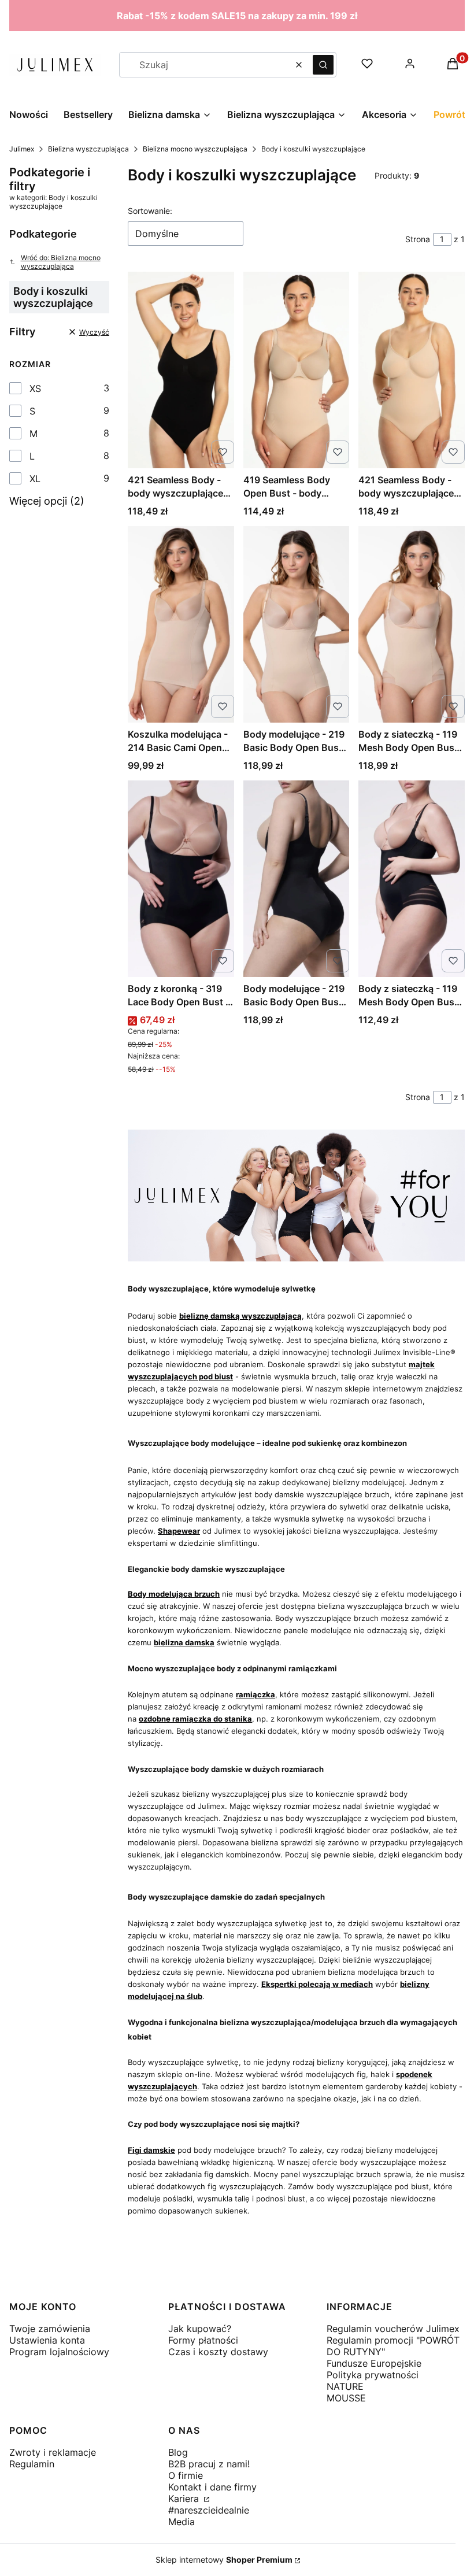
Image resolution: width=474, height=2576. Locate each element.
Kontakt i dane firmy (212, 2487)
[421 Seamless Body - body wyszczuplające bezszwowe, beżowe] (412, 370)
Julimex (22, 149)
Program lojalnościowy (59, 2352)
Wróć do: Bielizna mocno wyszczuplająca (61, 262)
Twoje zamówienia (50, 2329)
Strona (418, 239)
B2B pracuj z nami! (209, 2464)
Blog (178, 2452)
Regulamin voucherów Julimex (393, 2329)
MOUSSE (346, 2398)
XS (35, 388)
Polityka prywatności (373, 2375)
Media (182, 2522)
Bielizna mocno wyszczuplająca (195, 149)
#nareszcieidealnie (209, 2510)
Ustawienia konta (47, 2340)
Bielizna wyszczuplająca (88, 149)
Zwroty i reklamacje (53, 2452)
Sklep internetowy (224, 2560)
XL (35, 479)
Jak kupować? (200, 2329)
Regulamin (32, 2464)
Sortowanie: (150, 211)
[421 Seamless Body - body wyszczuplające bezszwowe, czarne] (181, 370)
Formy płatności (203, 2340)
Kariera (185, 2499)
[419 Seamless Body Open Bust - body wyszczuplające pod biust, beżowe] (297, 370)
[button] (323, 65)
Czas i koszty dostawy (218, 2352)
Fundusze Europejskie (374, 2363)
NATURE (345, 2386)
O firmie (186, 2475)
